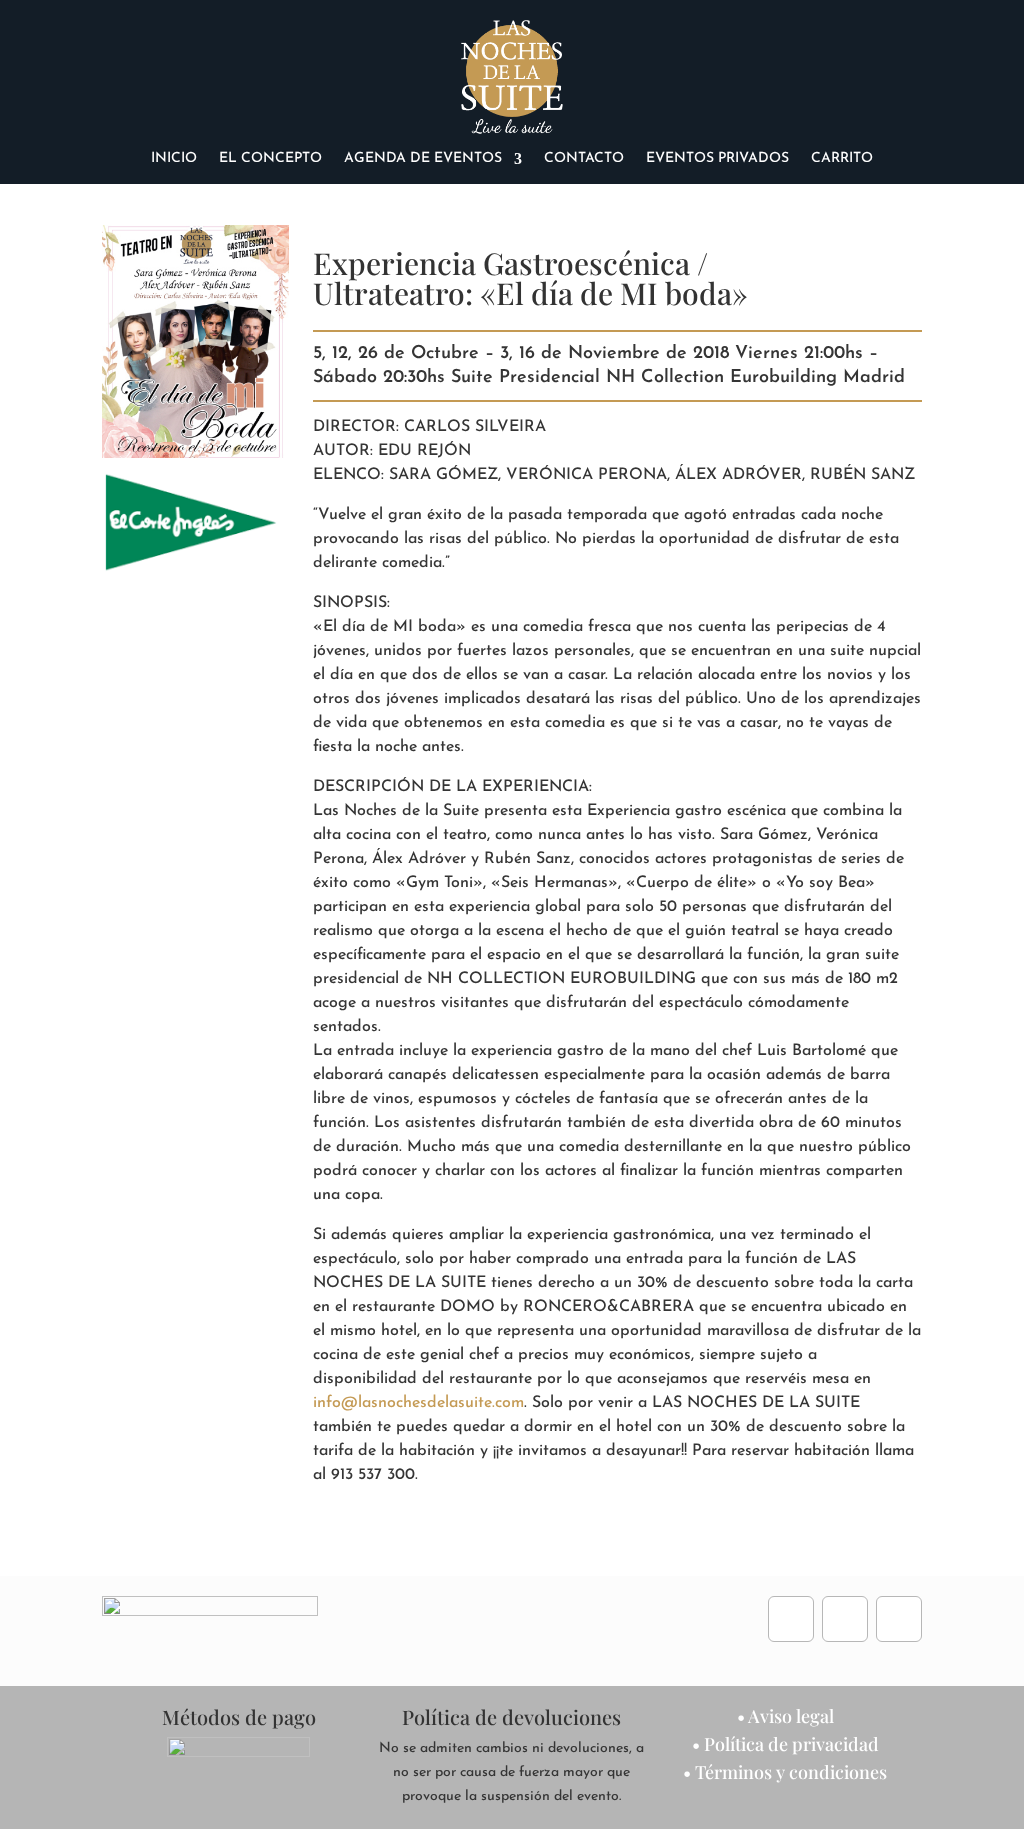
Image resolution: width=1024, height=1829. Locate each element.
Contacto (584, 159)
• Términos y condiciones (785, 1772)
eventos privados (717, 159)
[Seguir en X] (899, 1619)
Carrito (842, 159)
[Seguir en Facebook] (791, 1619)
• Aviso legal (785, 1716)
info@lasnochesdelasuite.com (418, 1403)
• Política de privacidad (785, 1744)
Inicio (174, 159)
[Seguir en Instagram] (845, 1619)
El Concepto (270, 159)
